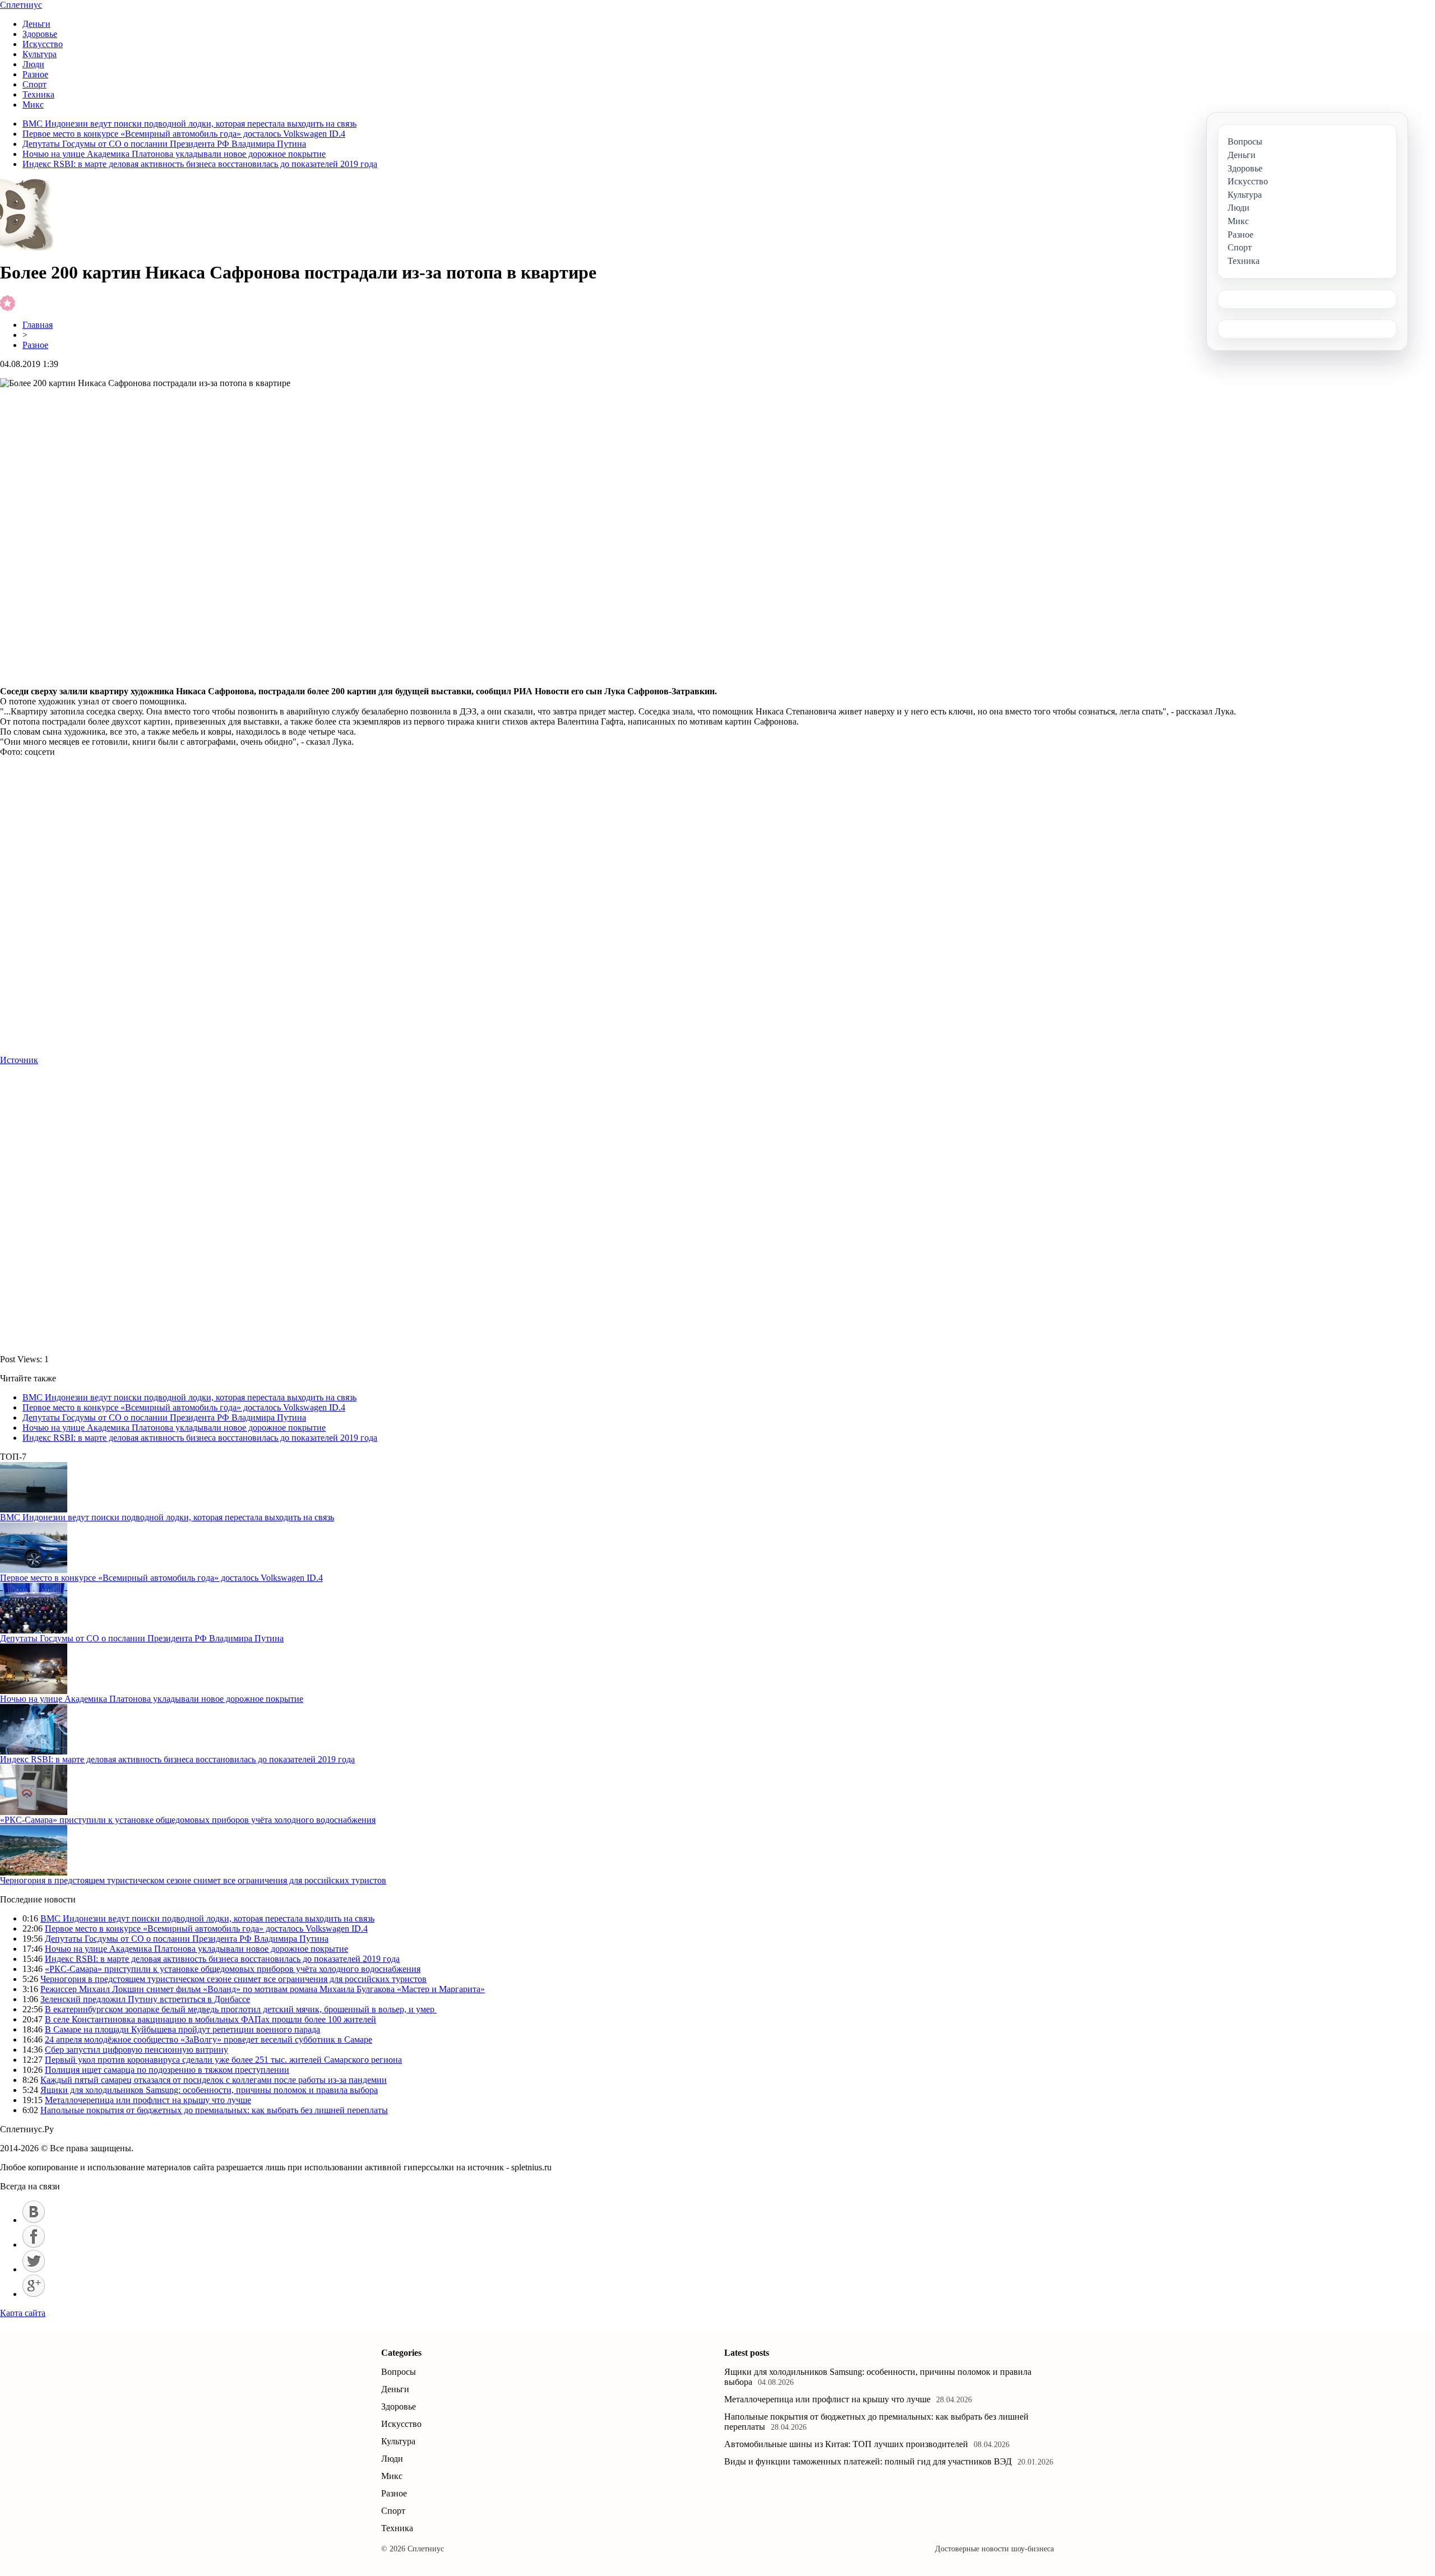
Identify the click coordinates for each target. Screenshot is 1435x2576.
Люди (33, 64)
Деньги (36, 24)
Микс (33, 105)
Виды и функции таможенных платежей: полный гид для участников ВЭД (868, 2461)
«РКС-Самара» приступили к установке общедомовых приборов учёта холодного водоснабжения (188, 1820)
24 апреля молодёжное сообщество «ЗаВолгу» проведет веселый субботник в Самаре (209, 2039)
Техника (38, 94)
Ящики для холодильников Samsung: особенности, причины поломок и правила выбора (209, 2090)
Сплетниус (21, 5)
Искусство (43, 44)
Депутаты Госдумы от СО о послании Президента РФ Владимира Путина (164, 144)
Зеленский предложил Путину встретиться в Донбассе (145, 1999)
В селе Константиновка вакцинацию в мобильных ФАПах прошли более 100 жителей (210, 2019)
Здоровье (40, 34)
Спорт (34, 84)
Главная (38, 325)
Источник (19, 1060)
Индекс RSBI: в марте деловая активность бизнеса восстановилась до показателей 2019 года (200, 164)
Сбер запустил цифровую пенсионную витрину (136, 2050)
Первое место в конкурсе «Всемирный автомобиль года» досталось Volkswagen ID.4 (184, 134)
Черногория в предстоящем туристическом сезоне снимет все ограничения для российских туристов (193, 1880)
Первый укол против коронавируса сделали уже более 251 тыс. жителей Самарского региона (223, 2060)
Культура (40, 54)
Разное (35, 74)
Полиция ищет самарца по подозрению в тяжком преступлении (167, 2070)
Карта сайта (23, 2313)
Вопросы (399, 2372)
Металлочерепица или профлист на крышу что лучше (148, 2100)
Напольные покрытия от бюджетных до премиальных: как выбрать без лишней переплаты (214, 2110)
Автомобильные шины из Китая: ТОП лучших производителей (846, 2444)
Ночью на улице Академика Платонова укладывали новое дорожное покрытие (174, 154)
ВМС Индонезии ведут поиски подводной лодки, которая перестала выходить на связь (189, 124)
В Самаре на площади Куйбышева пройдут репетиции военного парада (182, 2029)
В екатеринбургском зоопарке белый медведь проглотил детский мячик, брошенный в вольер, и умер (241, 2009)
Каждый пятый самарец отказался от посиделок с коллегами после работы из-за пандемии (214, 2080)
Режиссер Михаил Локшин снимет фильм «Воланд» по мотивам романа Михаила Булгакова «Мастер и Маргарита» (263, 1989)
